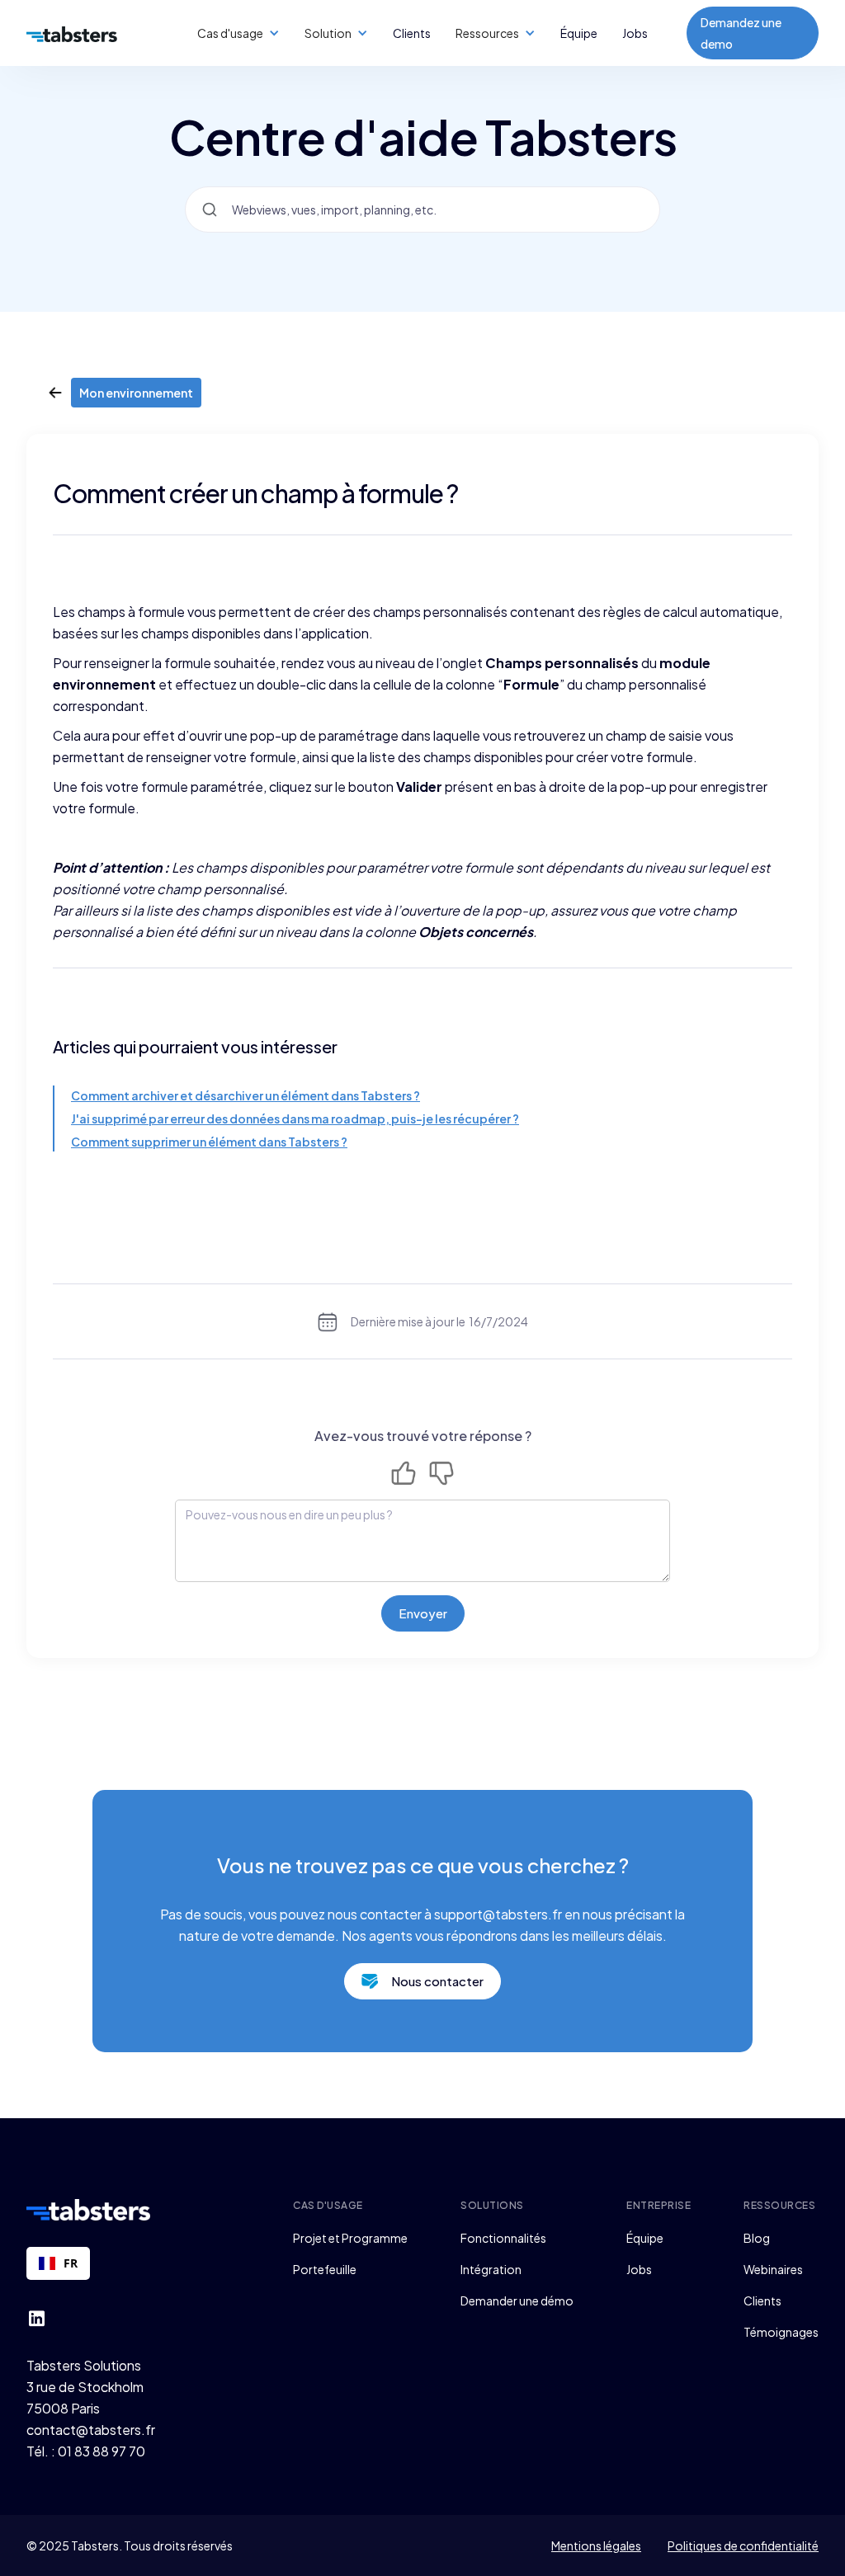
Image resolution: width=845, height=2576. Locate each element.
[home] (72, 33)
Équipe (579, 33)
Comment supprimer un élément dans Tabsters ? (209, 1142)
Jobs (635, 33)
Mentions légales (596, 2545)
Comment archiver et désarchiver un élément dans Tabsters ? (245, 1095)
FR (71, 2263)
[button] (238, 33)
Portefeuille (325, 2269)
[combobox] (58, 2263)
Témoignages (781, 2332)
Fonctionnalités (503, 2238)
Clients (412, 33)
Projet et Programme (350, 2238)
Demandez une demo (741, 33)
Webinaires (773, 2269)
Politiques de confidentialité (743, 2545)
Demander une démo (517, 2301)
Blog (757, 2238)
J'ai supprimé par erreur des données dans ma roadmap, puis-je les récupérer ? (295, 1118)
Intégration (491, 2269)
